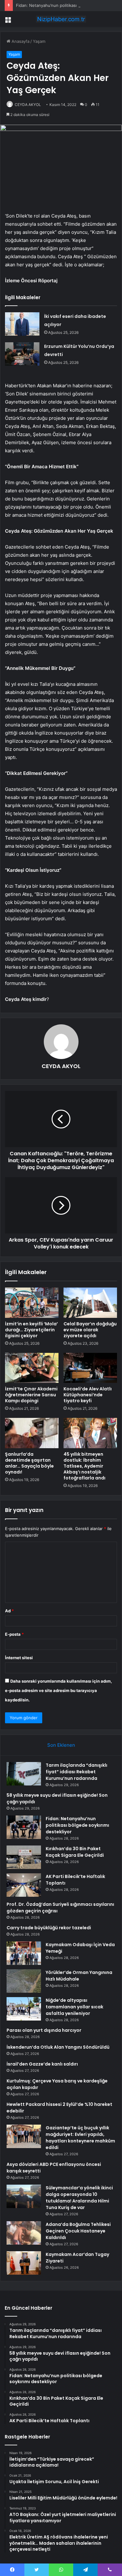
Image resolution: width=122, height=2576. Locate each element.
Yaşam (39, 41)
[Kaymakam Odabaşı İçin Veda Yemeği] (24, 1953)
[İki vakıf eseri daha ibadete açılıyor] (22, 324)
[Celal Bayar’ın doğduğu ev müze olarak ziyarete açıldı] (90, 1303)
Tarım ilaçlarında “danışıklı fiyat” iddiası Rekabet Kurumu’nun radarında (76, 1772)
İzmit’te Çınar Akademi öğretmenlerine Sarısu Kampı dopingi (31, 1395)
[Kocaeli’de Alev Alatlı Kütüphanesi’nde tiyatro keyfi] (90, 1368)
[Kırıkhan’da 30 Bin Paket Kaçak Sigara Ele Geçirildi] (24, 1857)
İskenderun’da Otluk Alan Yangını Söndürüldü (58, 2047)
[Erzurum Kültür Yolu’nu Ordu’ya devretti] (22, 354)
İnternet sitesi (19, 1658)
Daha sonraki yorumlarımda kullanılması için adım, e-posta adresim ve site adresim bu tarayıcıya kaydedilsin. (58, 1690)
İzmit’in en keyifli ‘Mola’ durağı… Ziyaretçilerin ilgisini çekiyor (31, 1330)
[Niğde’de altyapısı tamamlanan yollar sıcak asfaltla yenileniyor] (24, 2009)
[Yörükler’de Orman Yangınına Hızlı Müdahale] (24, 1981)
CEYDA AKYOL (28, 105)
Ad (9, 1611)
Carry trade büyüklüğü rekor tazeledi (49, 1928)
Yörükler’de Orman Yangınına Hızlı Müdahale (79, 1976)
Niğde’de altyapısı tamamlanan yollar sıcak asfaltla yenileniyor (74, 2007)
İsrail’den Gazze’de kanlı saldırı (42, 2064)
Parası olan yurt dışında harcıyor (44, 2030)
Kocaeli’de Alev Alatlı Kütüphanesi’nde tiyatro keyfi (88, 1395)
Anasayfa (20, 41)
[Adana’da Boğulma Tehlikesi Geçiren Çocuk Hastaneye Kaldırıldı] (24, 2233)
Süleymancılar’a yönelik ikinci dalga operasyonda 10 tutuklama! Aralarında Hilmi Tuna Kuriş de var (79, 2198)
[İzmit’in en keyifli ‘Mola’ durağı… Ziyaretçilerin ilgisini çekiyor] (32, 1303)
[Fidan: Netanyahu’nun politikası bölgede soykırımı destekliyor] (24, 1827)
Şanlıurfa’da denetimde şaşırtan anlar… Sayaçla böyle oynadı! (29, 1463)
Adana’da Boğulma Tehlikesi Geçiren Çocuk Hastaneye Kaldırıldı (78, 2231)
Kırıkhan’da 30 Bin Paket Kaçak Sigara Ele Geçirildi (75, 1852)
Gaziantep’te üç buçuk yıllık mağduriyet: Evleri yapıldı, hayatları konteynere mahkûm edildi (80, 2138)
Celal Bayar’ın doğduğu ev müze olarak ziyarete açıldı (90, 1330)
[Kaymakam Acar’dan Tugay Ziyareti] (24, 2263)
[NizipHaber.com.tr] (61, 19)
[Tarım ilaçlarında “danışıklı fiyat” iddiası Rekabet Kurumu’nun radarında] (24, 1774)
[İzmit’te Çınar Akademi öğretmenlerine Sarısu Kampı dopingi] (32, 1368)
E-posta (14, 1634)
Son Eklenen (61, 1745)
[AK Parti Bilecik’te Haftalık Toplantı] (24, 1885)
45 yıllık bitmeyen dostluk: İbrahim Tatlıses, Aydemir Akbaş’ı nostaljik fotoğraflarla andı (84, 1466)
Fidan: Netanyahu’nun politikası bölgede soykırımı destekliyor (77, 1825)
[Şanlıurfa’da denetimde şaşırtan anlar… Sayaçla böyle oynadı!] (32, 1433)
